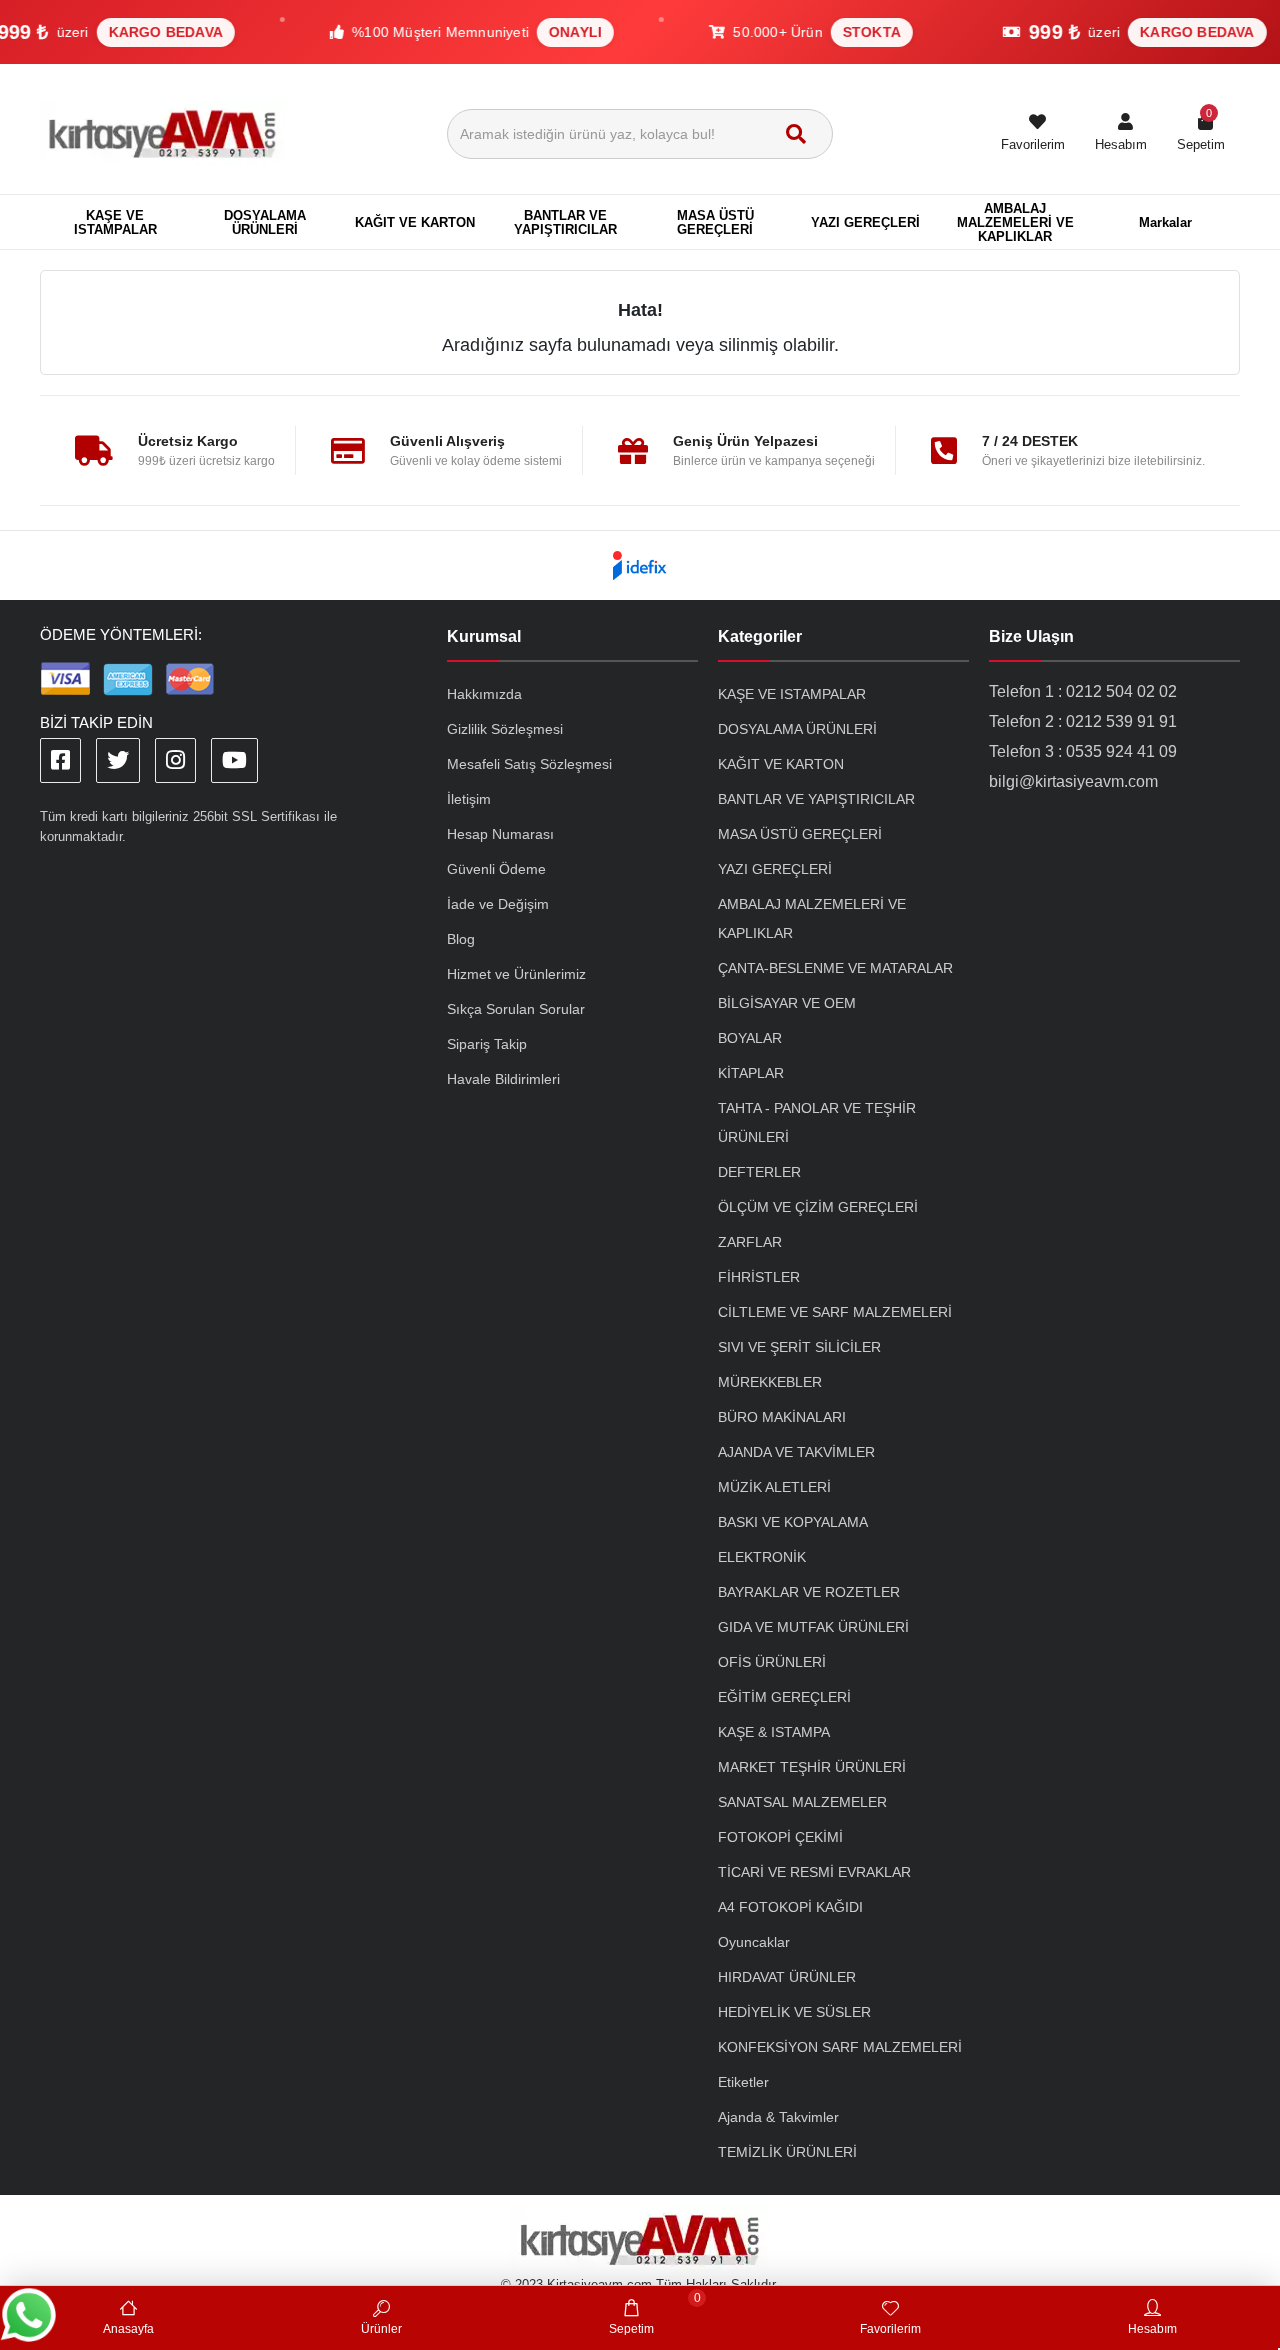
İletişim (469, 799)
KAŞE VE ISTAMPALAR (792, 694)
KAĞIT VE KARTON (781, 764)
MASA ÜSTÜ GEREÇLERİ (800, 834)
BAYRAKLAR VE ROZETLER (809, 1592)
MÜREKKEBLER (770, 1382)
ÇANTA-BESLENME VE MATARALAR (835, 968)
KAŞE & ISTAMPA (774, 1732)
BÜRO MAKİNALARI (782, 1417)
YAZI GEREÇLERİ (775, 869)
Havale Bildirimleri (503, 1079)
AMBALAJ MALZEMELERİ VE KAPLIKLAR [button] (1015, 222)
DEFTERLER (759, 1172)
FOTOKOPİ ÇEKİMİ (780, 1837)
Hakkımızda (484, 694)
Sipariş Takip (487, 1044)
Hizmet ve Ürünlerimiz (516, 974)
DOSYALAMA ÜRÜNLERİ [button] (265, 222)
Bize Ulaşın (1031, 636)
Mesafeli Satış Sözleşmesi (529, 764)
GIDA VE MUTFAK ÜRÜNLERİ (813, 1627)
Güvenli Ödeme (496, 869)
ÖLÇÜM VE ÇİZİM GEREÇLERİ (818, 1207)
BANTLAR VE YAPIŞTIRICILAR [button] (565, 222)
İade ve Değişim (498, 904)
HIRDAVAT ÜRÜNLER (787, 1977)
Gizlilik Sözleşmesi (505, 729)
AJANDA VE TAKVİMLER (796, 1452)
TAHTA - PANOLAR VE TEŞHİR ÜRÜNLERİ (817, 1122)
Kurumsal (484, 636)
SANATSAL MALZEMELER (802, 1802)
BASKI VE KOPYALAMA (793, 1522)
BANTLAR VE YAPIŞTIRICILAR (816, 799)
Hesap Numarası (500, 834)
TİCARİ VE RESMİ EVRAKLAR (814, 1872)
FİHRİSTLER (759, 1277)
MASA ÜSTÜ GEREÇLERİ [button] (715, 222)
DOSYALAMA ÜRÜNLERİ (797, 729)
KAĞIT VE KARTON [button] (415, 222)
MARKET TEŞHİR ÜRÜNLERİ (812, 1767)
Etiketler (743, 2082)
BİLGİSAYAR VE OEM (787, 1003)
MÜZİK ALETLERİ (774, 1487)
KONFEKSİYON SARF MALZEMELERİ (840, 2047)
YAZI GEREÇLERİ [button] (865, 222)
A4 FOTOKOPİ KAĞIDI (790, 1907)
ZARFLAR (750, 1242)
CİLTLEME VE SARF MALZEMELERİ (835, 1312)
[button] (1121, 134)
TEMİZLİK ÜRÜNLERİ (787, 2152)
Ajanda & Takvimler (778, 2117)
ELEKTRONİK (762, 1557)
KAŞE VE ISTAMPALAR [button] (115, 222)
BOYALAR (750, 1038)
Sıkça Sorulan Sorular (516, 1009)
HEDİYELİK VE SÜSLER (794, 2012)
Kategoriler (760, 636)
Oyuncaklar (754, 1942)
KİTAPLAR (751, 1073)
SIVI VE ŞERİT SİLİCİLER (799, 1347)
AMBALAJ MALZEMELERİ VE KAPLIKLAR (812, 918)
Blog (461, 939)
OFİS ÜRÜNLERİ (772, 1662)
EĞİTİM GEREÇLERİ (784, 1697)
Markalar (1165, 222)
